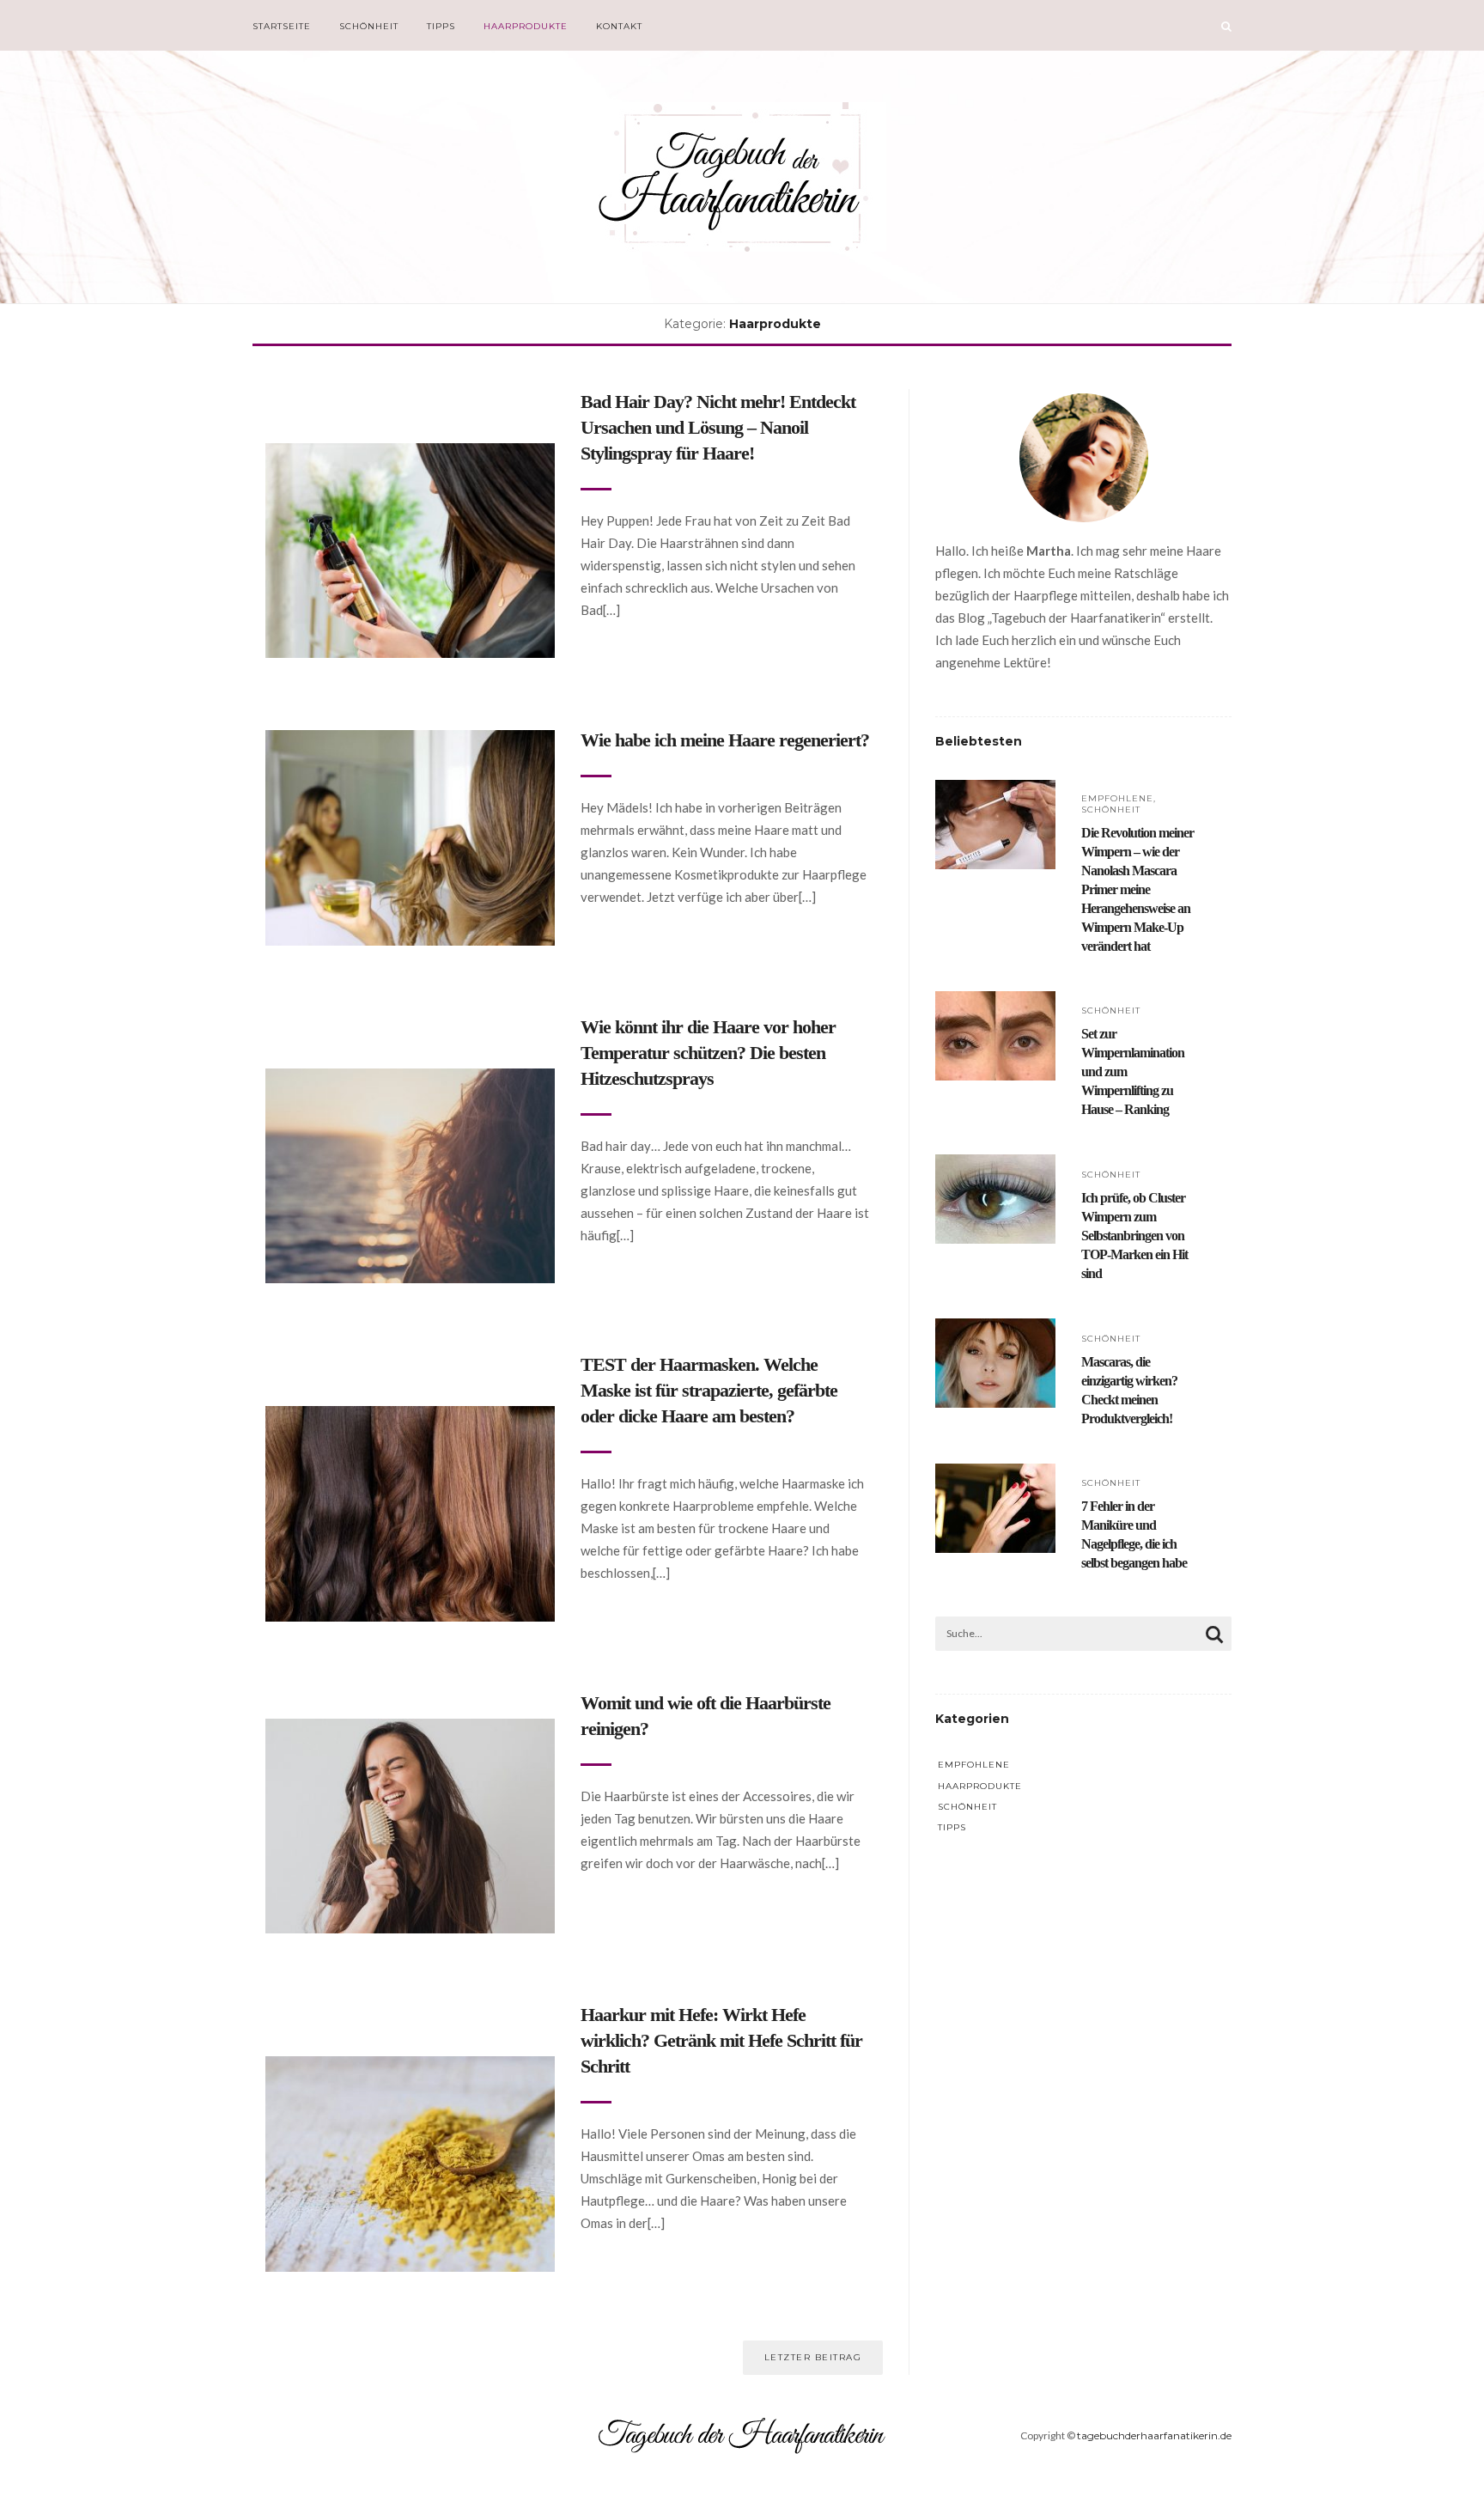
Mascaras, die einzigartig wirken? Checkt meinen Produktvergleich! (1129, 1390)
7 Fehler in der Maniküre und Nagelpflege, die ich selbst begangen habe (1134, 1534)
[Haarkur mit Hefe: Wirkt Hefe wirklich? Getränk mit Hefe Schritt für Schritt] (410, 2068)
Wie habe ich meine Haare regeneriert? (725, 740)
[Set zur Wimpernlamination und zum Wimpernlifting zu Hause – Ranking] (995, 1003)
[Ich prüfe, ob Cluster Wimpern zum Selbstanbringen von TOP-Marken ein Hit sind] (995, 1166)
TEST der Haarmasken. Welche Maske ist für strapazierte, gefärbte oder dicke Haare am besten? (709, 1390)
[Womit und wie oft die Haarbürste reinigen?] (410, 1730)
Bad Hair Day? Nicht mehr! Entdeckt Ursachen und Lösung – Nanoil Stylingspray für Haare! (718, 427)
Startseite (282, 26)
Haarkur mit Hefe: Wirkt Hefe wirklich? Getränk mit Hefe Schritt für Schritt (721, 2040)
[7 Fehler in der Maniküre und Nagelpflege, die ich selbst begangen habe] (995, 1475)
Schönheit (369, 26)
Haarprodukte (526, 26)
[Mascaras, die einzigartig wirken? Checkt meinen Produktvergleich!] (995, 1330)
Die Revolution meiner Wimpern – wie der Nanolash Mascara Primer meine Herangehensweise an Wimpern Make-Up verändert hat (1137, 889)
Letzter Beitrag (813, 2357)
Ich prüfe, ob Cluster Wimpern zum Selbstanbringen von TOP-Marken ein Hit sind (1134, 1236)
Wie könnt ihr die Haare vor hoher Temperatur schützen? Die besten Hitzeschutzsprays (708, 1053)
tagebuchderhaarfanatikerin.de (1154, 2435)
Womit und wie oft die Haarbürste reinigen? (706, 1716)
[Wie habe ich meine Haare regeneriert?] (410, 742)
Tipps (441, 26)
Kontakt (619, 26)
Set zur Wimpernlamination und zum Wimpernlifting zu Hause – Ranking (1133, 1071)
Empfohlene (1117, 798)
